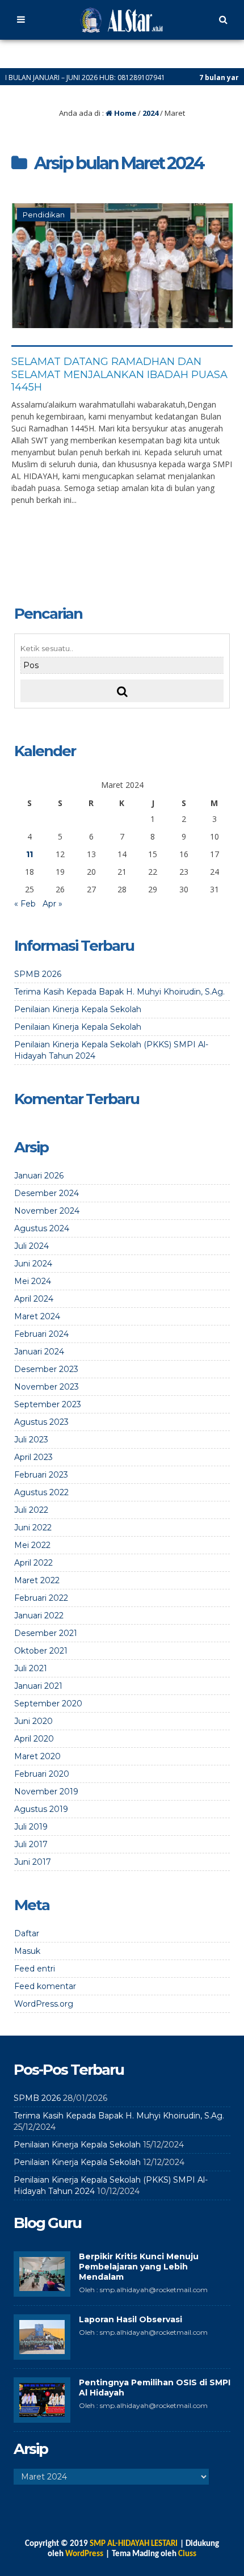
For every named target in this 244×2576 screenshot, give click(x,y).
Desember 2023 (46, 1369)
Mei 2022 (32, 1545)
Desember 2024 (47, 1193)
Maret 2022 (37, 1580)
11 (30, 854)
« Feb (25, 904)
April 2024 (34, 1299)
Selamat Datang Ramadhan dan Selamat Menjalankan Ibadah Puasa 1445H (119, 374)
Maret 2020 (37, 1756)
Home (124, 113)
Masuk (27, 1951)
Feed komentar (45, 1986)
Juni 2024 (33, 1264)
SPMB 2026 (38, 974)
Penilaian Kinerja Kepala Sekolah (78, 1009)
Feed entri (35, 1969)
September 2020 (48, 1704)
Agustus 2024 (42, 1228)
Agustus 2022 (41, 1492)
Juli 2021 (31, 1668)
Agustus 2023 (41, 1422)
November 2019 (46, 1792)
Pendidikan (44, 215)
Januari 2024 (39, 1352)
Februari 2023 (41, 1475)
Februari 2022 (41, 1598)
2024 (150, 113)
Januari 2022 (39, 1616)
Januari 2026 (39, 1176)
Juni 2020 (33, 1721)
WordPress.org (44, 2004)
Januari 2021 (38, 1686)
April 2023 (33, 1457)
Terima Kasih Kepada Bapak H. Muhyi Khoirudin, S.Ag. (119, 992)
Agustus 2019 (41, 1809)
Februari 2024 (41, 1334)
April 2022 (33, 1563)
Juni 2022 (33, 1528)
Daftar (27, 1933)
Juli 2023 (31, 1440)
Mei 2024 (33, 1281)
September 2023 (48, 1404)
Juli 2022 (31, 1510)
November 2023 (47, 1387)
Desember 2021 (46, 1633)
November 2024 (47, 1211)
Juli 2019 (31, 1827)
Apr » (52, 904)
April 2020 (34, 1739)
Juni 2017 (33, 1862)
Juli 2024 (31, 1246)
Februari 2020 (42, 1774)
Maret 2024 (37, 1316)
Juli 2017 (31, 1844)
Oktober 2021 (41, 1651)
